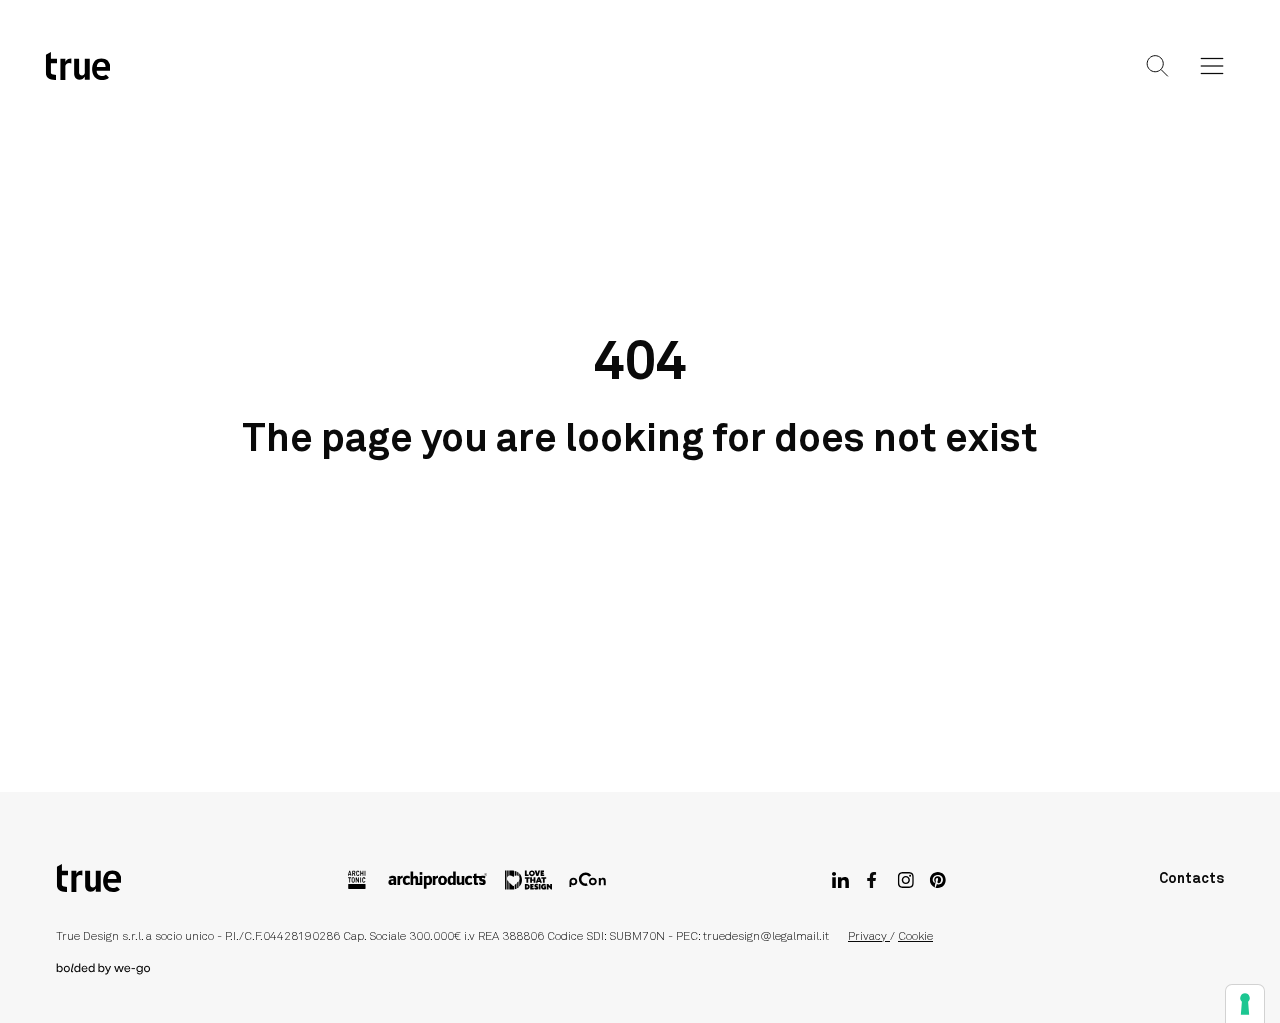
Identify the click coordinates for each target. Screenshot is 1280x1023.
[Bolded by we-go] (640, 969)
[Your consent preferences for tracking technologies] (1245, 1004)
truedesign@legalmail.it (766, 937)
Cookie (915, 937)
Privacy (869, 937)
